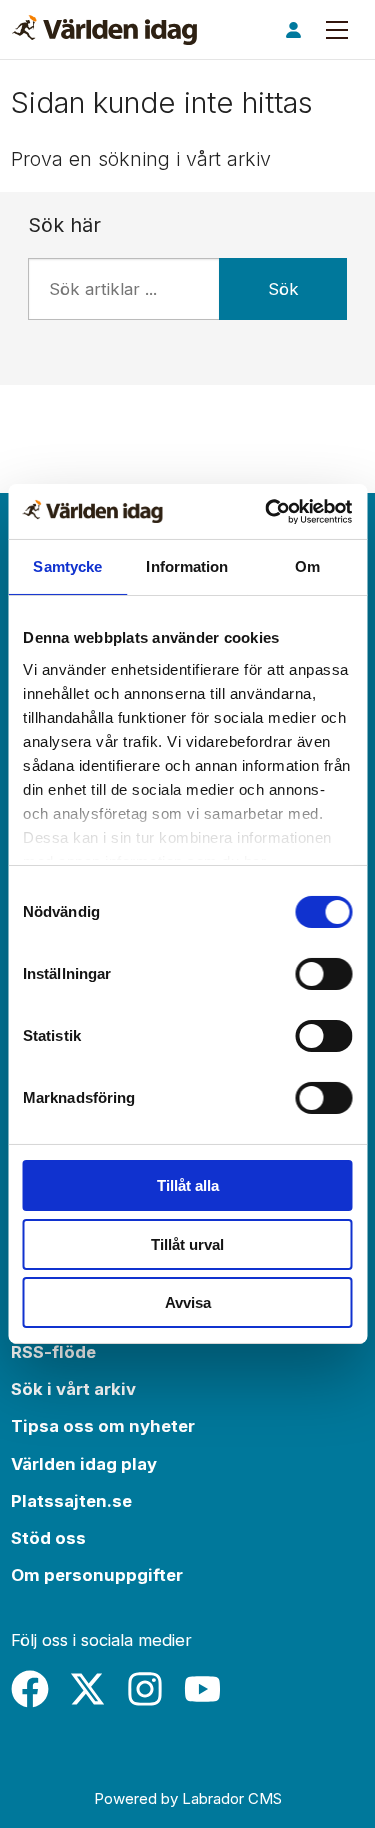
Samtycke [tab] (67, 566)
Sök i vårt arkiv (73, 1389)
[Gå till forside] (104, 30)
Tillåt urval (187, 1244)
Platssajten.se (71, 1501)
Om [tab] (307, 566)
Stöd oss (48, 1538)
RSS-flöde (53, 1352)
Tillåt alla (188, 1185)
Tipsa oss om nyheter (103, 1426)
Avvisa (188, 1302)
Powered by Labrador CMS (188, 1798)
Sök (283, 289)
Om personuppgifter (97, 1575)
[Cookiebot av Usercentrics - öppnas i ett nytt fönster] (267, 511)
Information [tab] (187, 566)
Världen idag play (84, 1464)
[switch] (323, 974)
